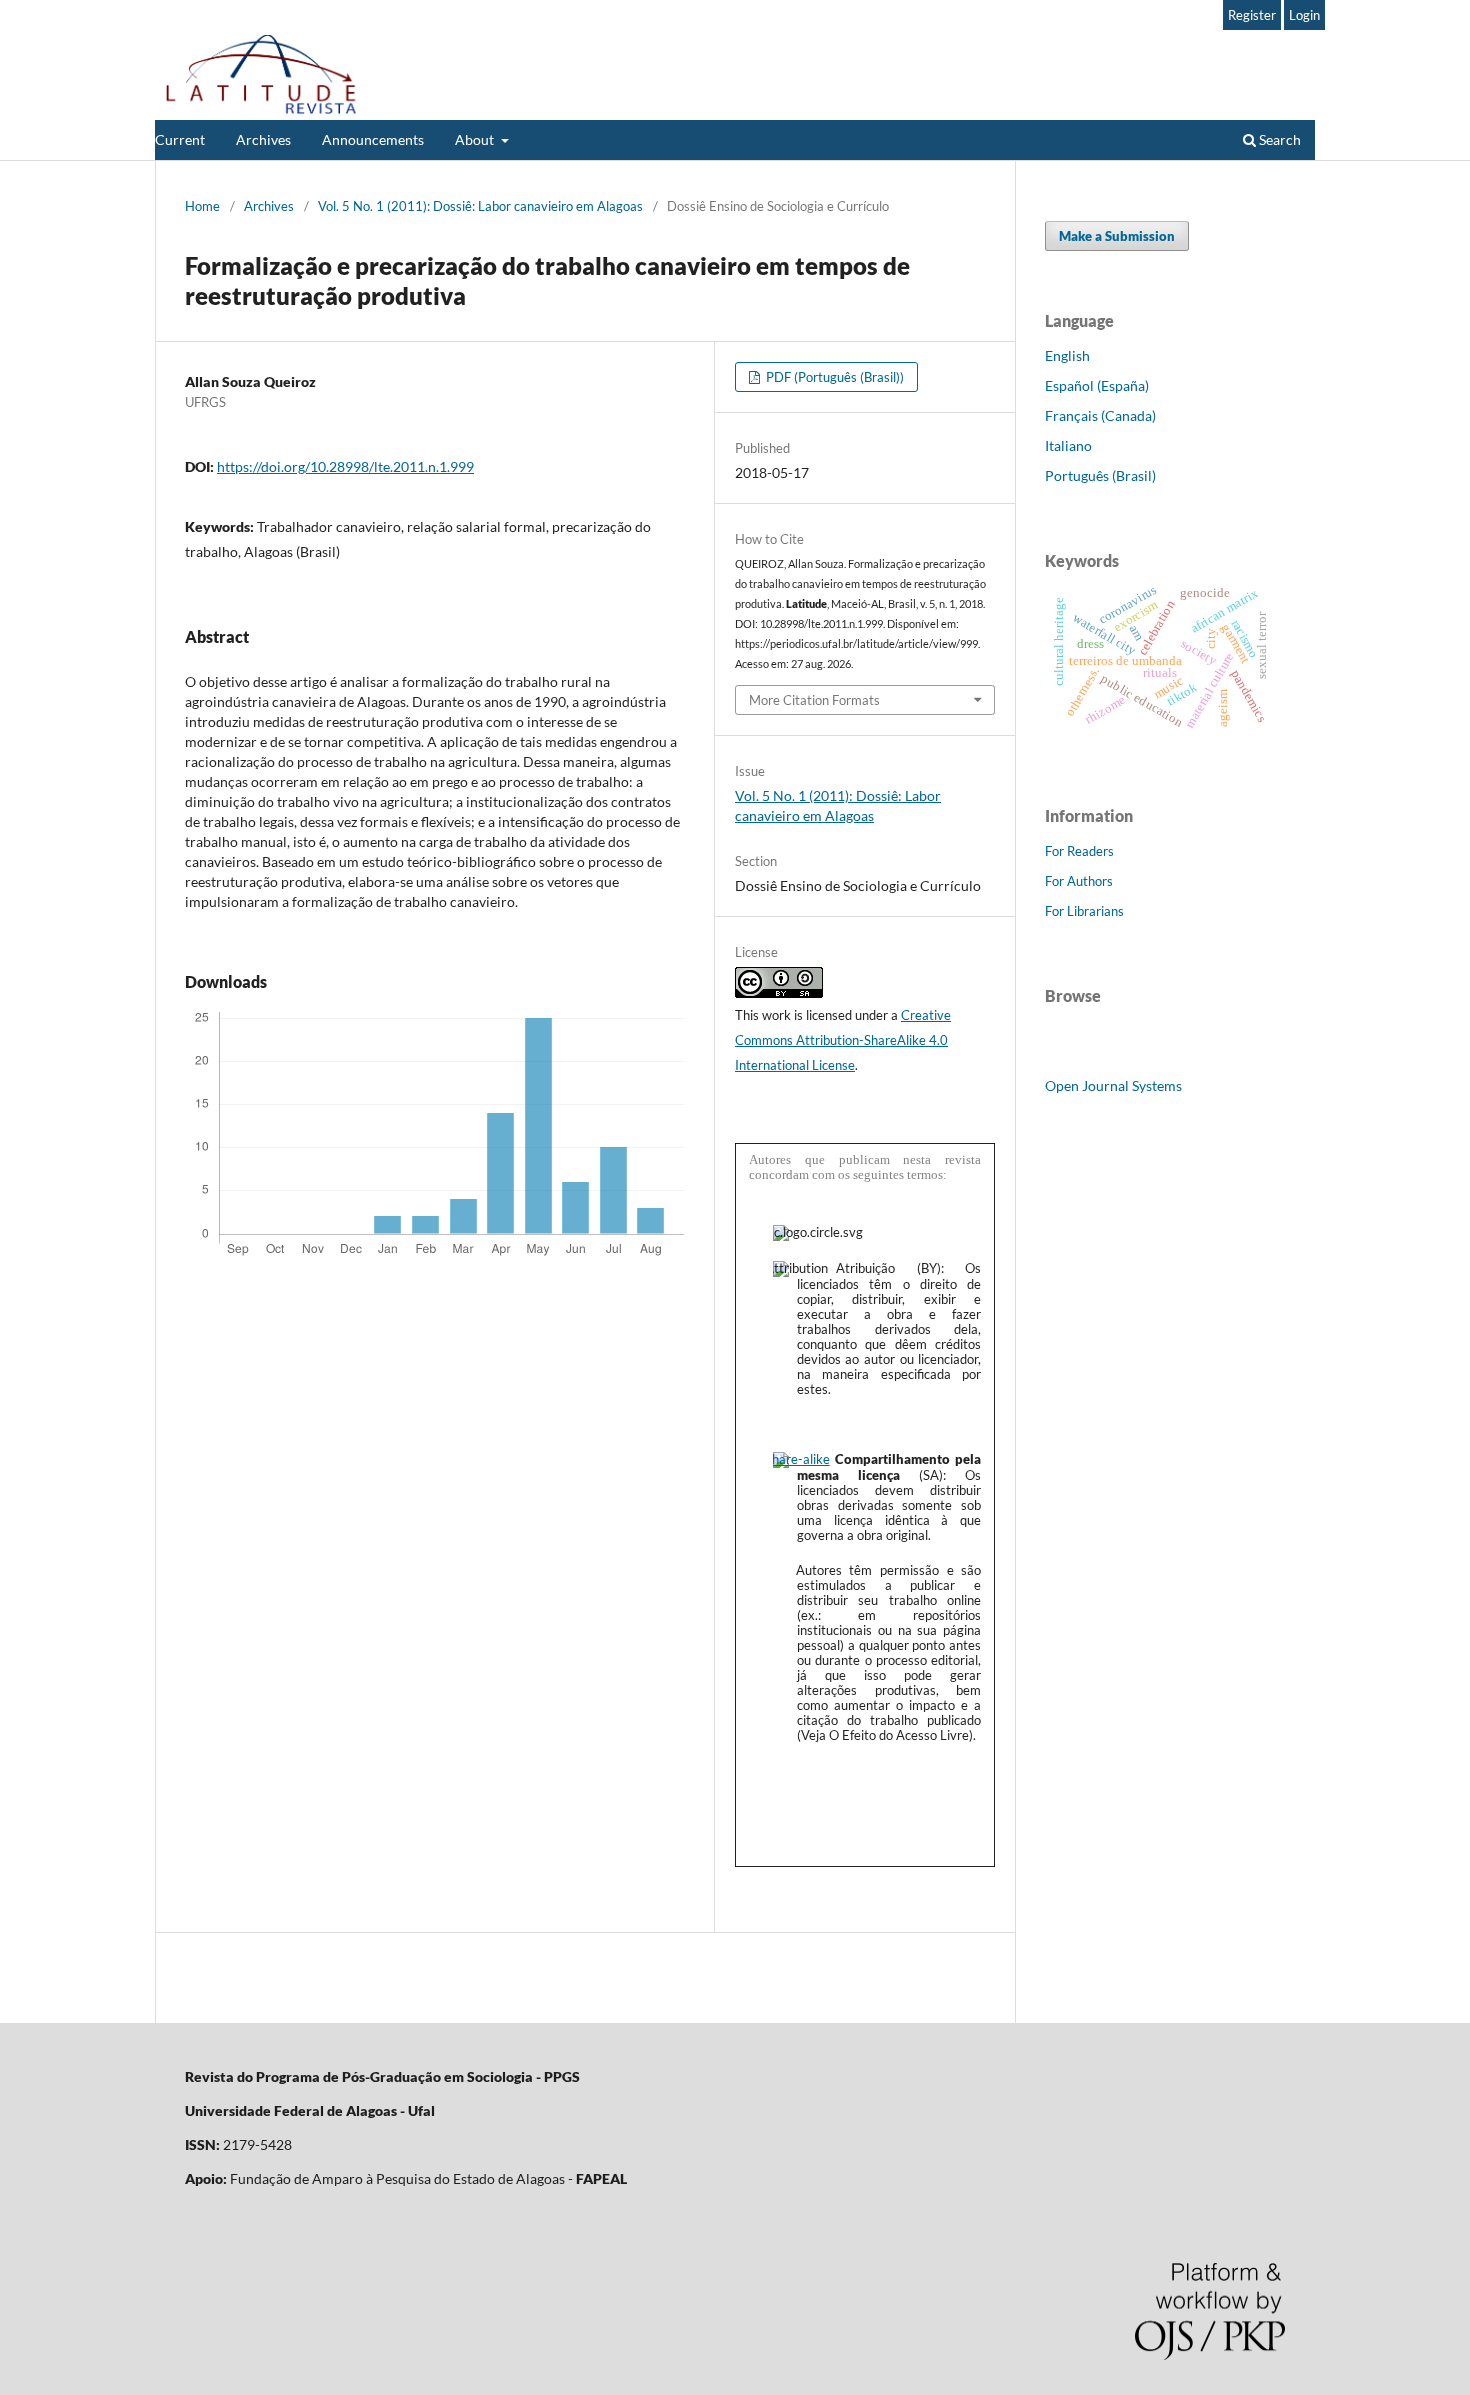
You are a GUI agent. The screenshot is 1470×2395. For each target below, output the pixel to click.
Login (1304, 15)
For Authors (1079, 881)
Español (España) (1097, 385)
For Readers (1079, 851)
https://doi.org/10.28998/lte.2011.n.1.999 (345, 466)
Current (180, 139)
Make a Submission (1117, 236)
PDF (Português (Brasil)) (833, 377)
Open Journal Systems (1113, 1085)
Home (202, 206)
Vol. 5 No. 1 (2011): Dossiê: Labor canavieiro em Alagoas (480, 206)
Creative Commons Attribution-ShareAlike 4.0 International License (843, 1040)
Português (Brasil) (1100, 475)
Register (1252, 15)
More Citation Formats (814, 700)
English (1067, 355)
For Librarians (1084, 911)
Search (1278, 139)
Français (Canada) (1100, 415)
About (476, 139)
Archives (263, 139)
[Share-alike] (801, 1459)
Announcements (373, 139)
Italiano (1068, 445)
